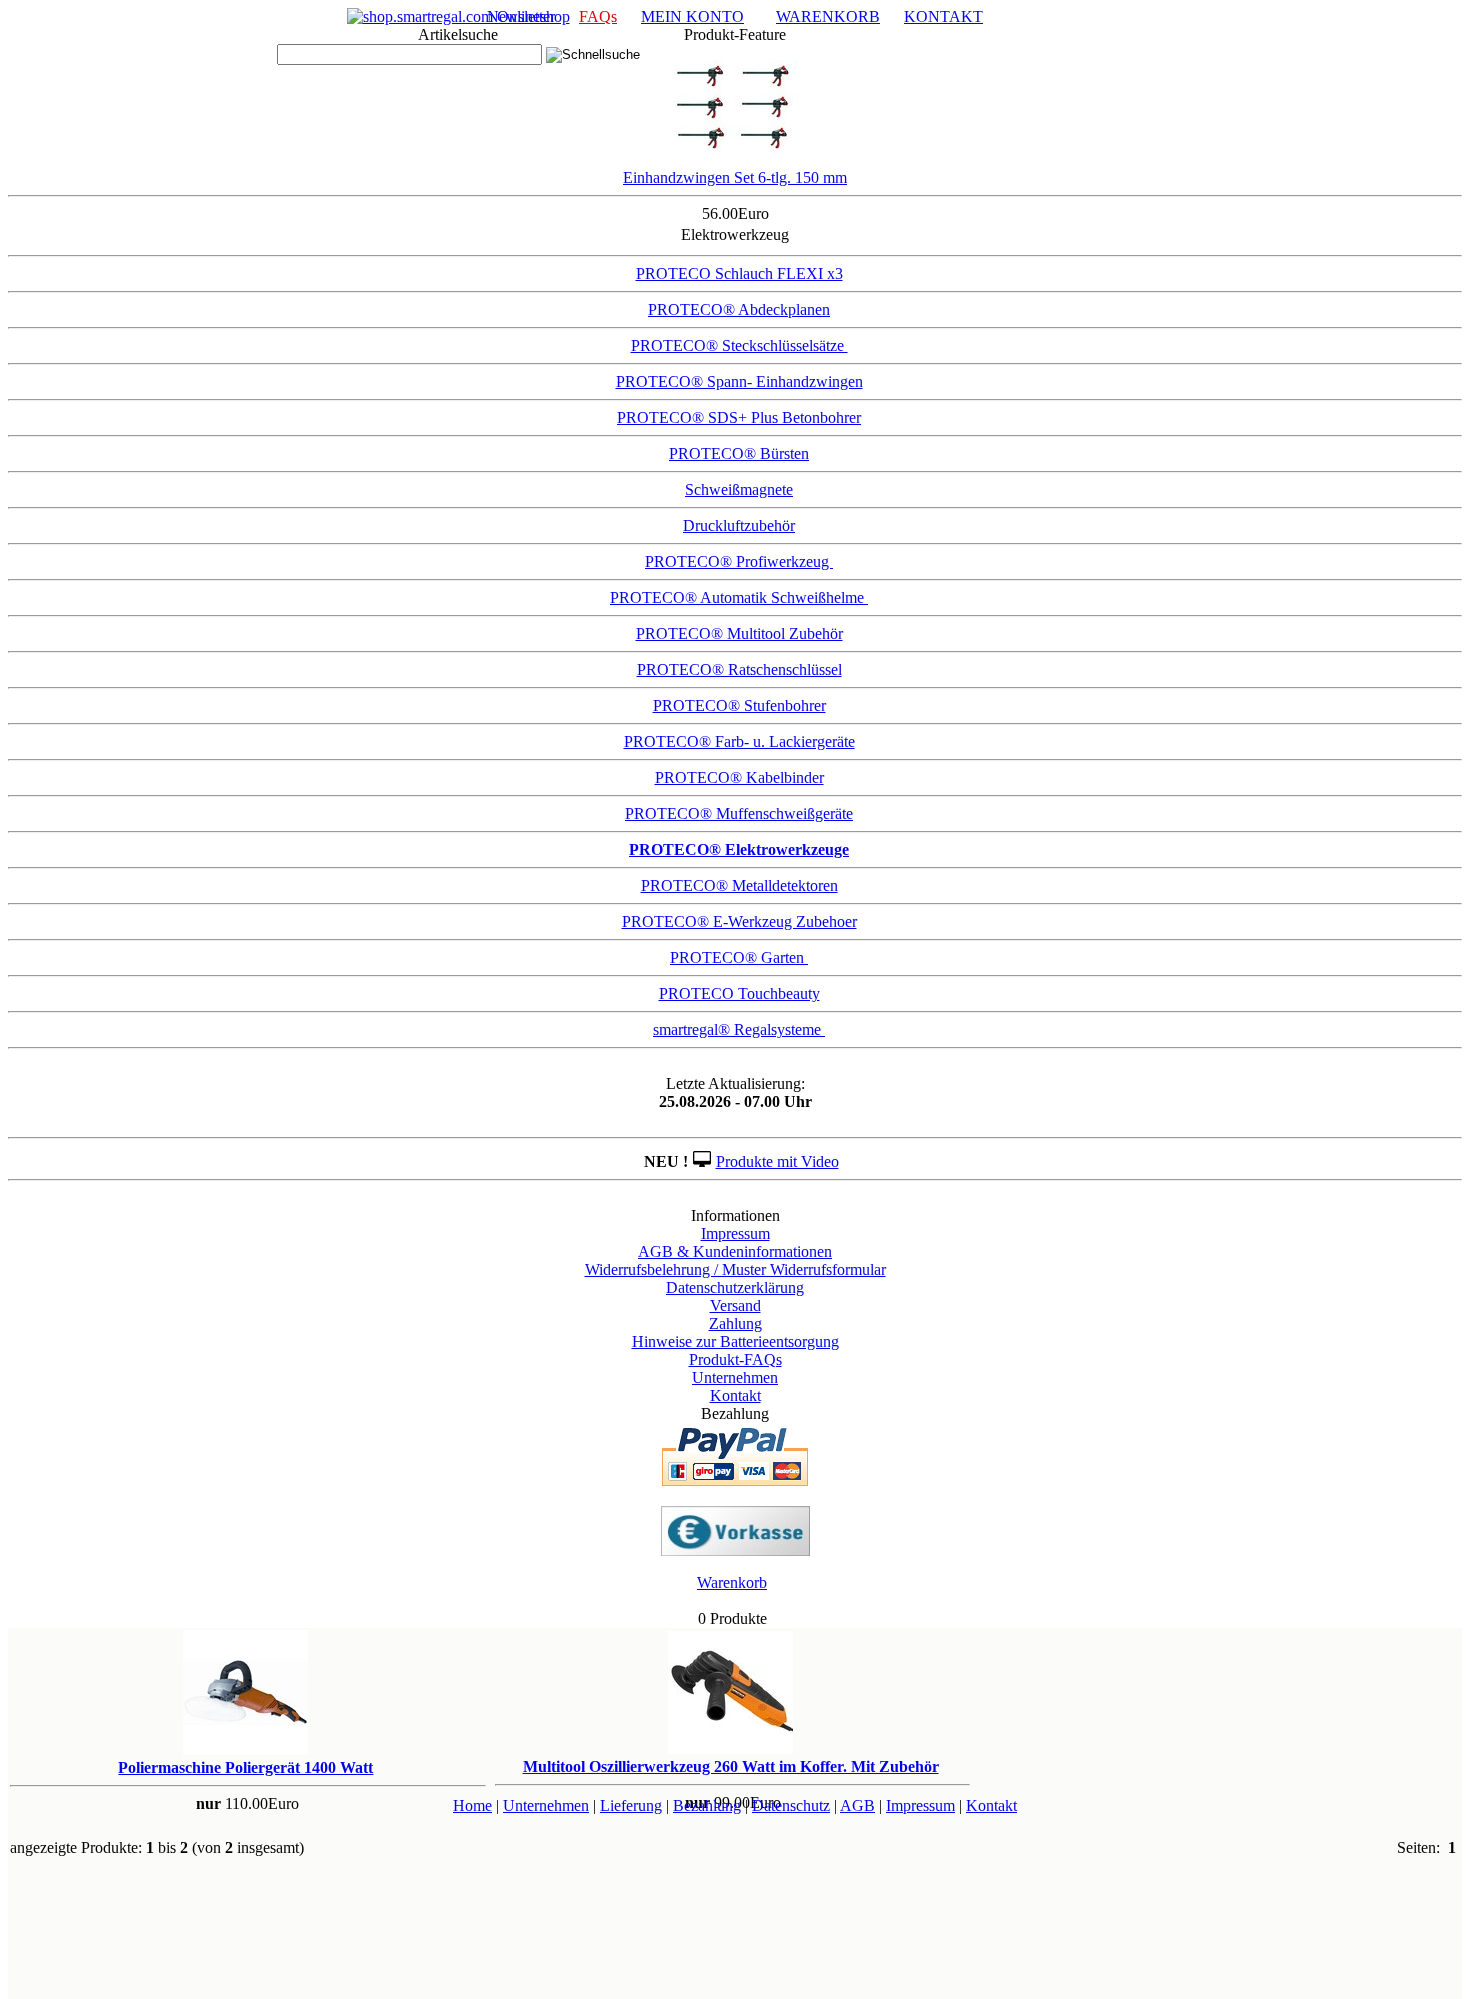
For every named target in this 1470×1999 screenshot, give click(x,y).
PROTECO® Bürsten (739, 453)
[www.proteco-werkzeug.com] (458, 16)
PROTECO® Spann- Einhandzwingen (739, 381)
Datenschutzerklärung (735, 1287)
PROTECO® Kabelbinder (739, 777)
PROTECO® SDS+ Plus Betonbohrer (739, 417)
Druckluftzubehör (739, 525)
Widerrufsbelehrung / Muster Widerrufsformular (735, 1269)
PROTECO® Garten (739, 957)
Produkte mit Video (777, 1161)
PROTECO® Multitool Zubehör (739, 633)
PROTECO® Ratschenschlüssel (739, 669)
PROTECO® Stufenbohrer (739, 705)
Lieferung (631, 1805)
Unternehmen (735, 1377)
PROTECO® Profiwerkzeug (739, 561)
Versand (735, 1305)
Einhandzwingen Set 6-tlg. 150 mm (735, 177)
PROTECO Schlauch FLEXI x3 (739, 273)
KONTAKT (943, 16)
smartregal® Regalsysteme (739, 1029)
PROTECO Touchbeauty (739, 993)
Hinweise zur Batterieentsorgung (735, 1341)
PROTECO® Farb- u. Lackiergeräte (739, 741)
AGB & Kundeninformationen (735, 1251)
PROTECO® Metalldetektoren (739, 885)
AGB (857, 1805)
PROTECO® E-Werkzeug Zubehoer (739, 921)
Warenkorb (732, 1582)
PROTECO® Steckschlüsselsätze (739, 345)
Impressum (735, 1233)
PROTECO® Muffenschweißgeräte (739, 813)
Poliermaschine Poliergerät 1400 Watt (245, 1767)
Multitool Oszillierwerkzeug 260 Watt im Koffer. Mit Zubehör (731, 1766)
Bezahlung (707, 1805)
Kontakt (735, 1395)
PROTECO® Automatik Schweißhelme (739, 597)
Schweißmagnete (739, 489)
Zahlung (735, 1323)
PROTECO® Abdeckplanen (739, 309)
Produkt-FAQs (735, 1359)
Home (472, 1805)
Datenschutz (791, 1805)
